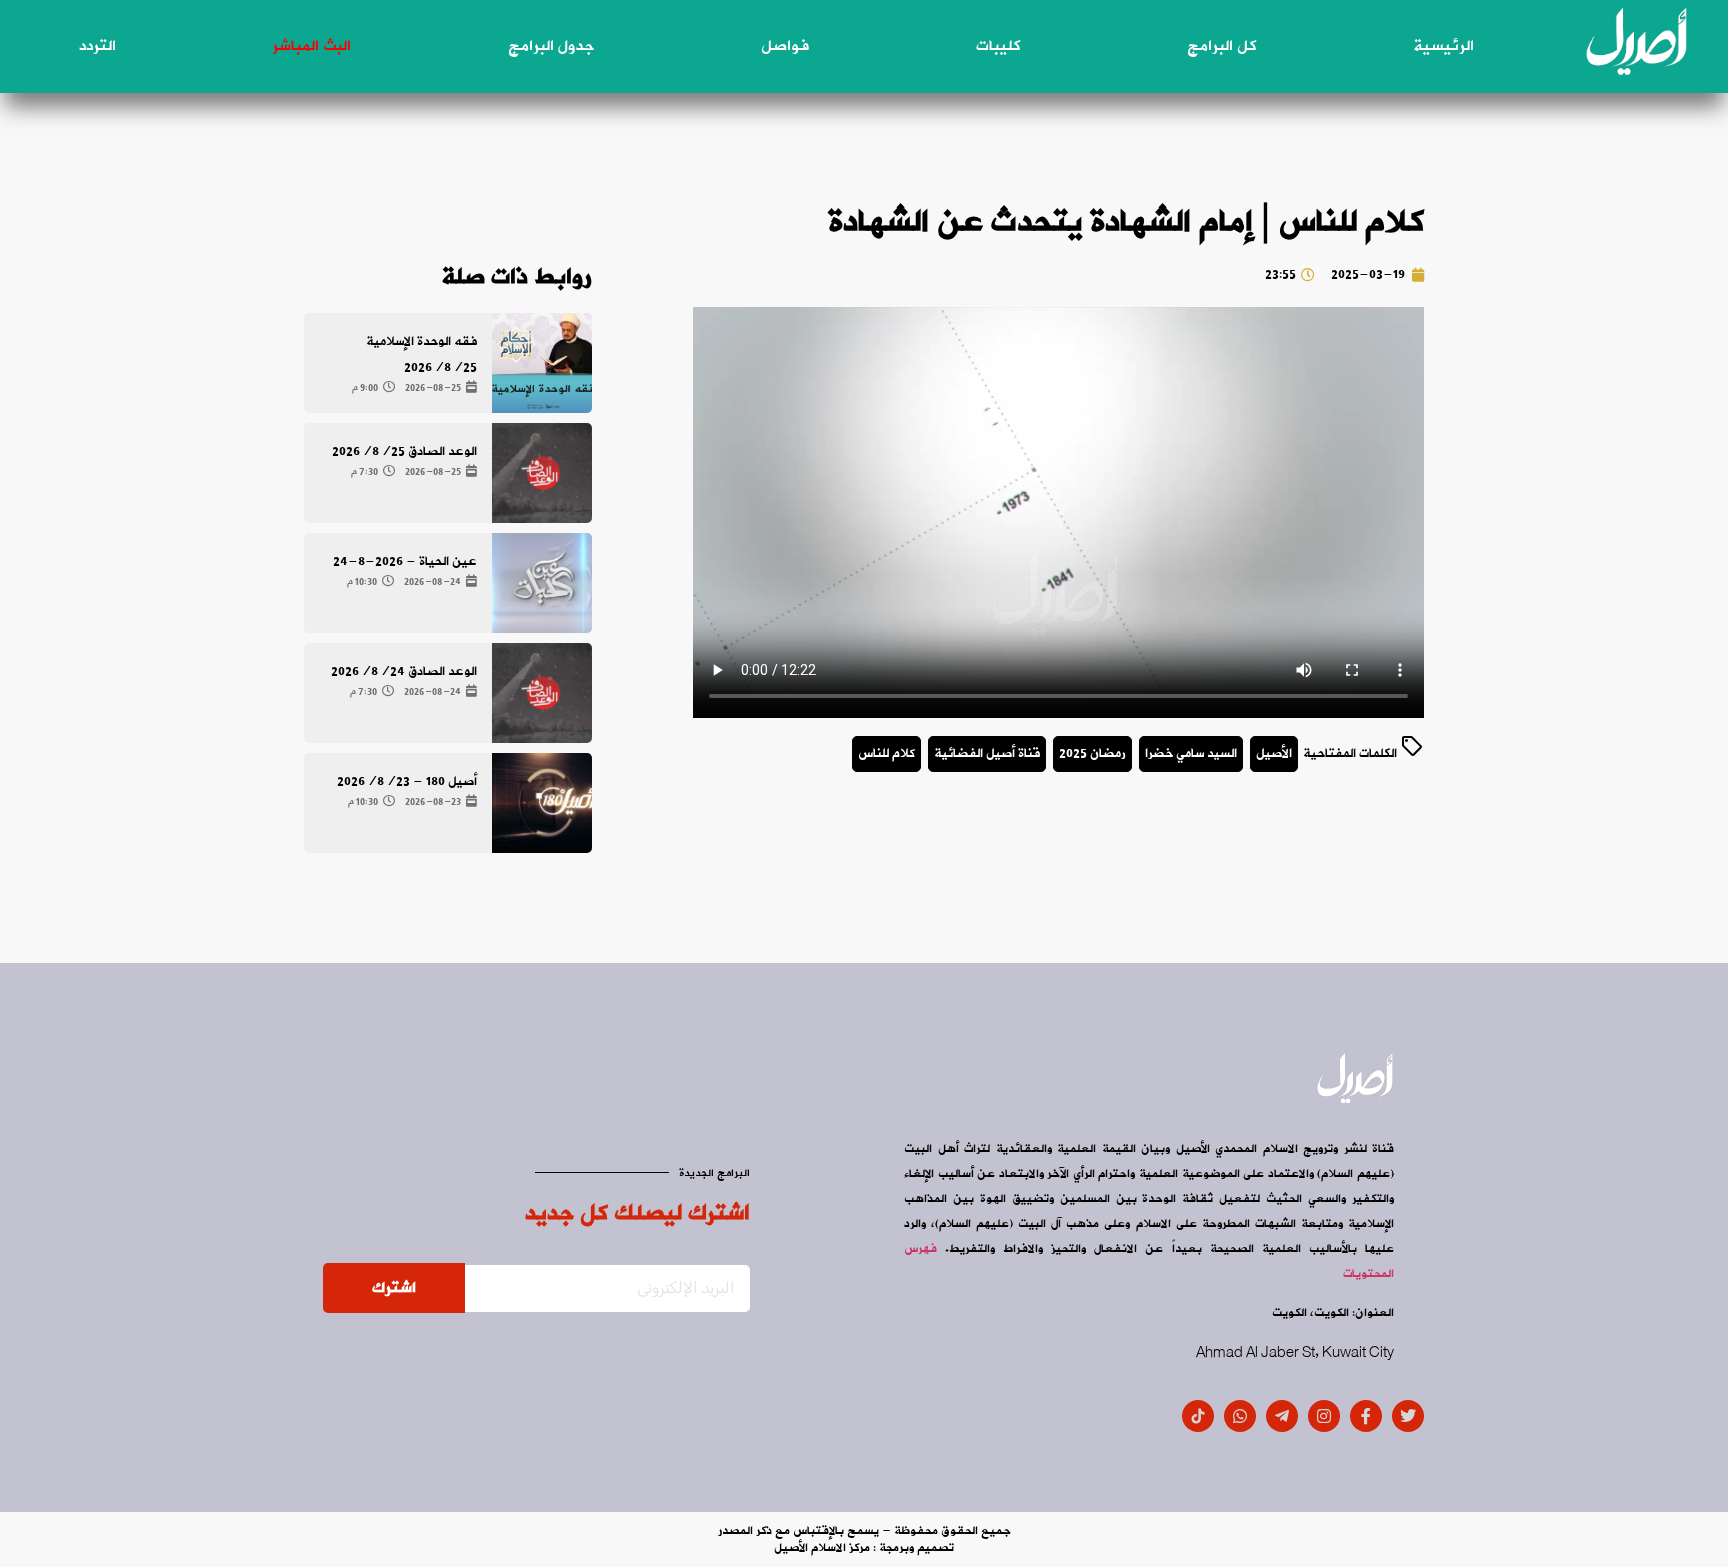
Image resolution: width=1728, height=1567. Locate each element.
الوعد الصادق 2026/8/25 (404, 451)
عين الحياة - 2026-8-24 (405, 561)
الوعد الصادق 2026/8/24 (404, 671)
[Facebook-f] (1366, 1416)
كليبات (998, 46)
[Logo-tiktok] (1198, 1416)
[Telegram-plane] (1282, 1416)
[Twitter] (1408, 1416)
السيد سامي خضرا (1191, 753)
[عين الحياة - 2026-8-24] (542, 583)
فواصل (785, 46)
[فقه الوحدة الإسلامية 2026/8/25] (542, 363)
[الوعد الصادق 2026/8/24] (542, 693)
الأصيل (1274, 753)
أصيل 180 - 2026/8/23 (407, 781)
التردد (97, 46)
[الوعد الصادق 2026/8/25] (542, 473)
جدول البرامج (551, 46)
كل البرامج (1221, 46)
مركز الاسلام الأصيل (822, 1548)
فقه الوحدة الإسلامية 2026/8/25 (421, 354)
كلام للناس (886, 753)
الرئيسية (1443, 46)
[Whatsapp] (1240, 1416)
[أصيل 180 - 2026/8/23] (542, 803)
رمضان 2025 (1092, 753)
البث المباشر (311, 46)
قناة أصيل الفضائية (987, 753)
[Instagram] (1324, 1416)
